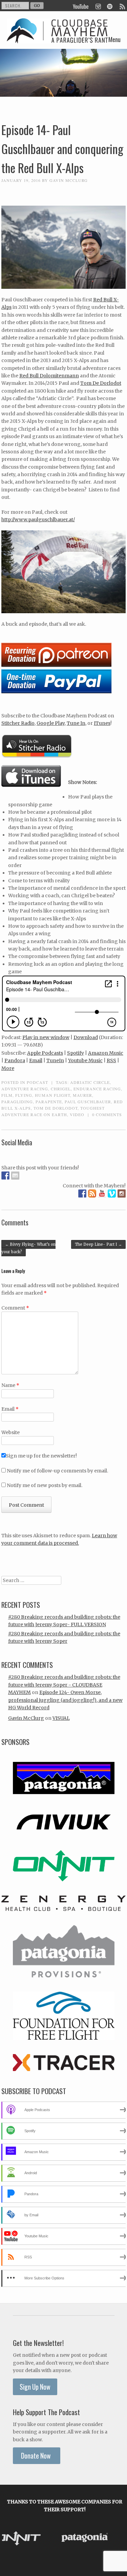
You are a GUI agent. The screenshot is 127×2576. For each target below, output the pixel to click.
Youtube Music (85, 1060)
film (7, 1095)
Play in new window (46, 1037)
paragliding (17, 1102)
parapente (49, 1102)
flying (24, 1095)
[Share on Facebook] (5, 1176)
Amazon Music (106, 1053)
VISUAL (61, 1718)
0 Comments (107, 1114)
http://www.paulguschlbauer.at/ (38, 520)
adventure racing (25, 1089)
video (77, 1114)
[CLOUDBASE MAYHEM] (57, 38)
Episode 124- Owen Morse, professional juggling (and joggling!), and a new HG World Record (65, 1700)
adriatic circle (90, 1082)
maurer (82, 1095)
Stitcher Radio (18, 723)
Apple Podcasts (45, 1053)
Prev (13, 2539)
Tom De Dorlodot (101, 383)
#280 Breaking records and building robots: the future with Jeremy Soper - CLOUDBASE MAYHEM (64, 1685)
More (8, 1068)
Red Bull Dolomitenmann (49, 376)
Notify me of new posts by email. (45, 1485)
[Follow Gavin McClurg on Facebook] (82, 1193)
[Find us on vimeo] (112, 1193)
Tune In (76, 723)
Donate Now (37, 2456)
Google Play (51, 723)
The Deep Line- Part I (98, 1244)
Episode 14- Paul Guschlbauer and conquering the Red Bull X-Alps (62, 149)
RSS (111, 1060)
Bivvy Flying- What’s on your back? (28, 1248)
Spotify (76, 1053)
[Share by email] (15, 1176)
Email (36, 1060)
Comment (15, 1308)
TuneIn (55, 1060)
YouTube (81, 6)
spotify (110, 6)
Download (86, 1037)
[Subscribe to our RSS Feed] (92, 1193)
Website (10, 1432)
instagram (98, 6)
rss (122, 6)
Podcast (37, 1082)
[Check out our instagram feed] (122, 1193)
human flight (52, 1095)
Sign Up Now (35, 2387)
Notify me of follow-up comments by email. (57, 1471)
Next (117, 2539)
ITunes (102, 723)
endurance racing (97, 1089)
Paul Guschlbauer (88, 1102)
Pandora (15, 1060)
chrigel (61, 1089)
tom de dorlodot (56, 1108)
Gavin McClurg (69, 180)
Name (10, 1385)
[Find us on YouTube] (102, 1193)
